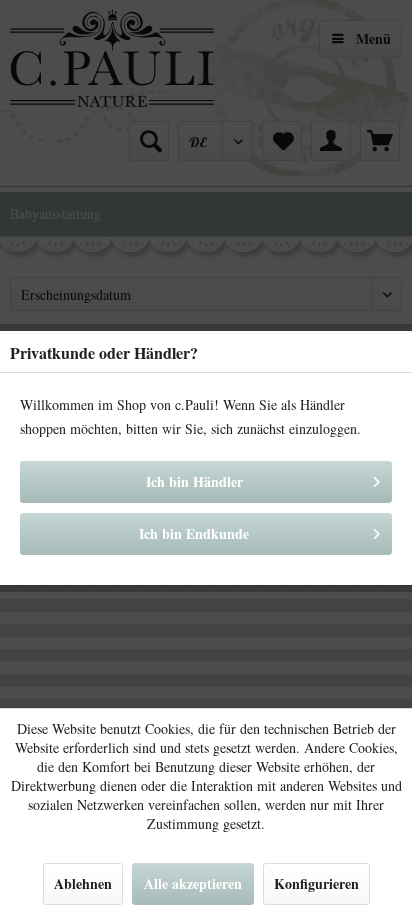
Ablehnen (83, 883)
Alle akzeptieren (193, 883)
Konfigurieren (316, 883)
